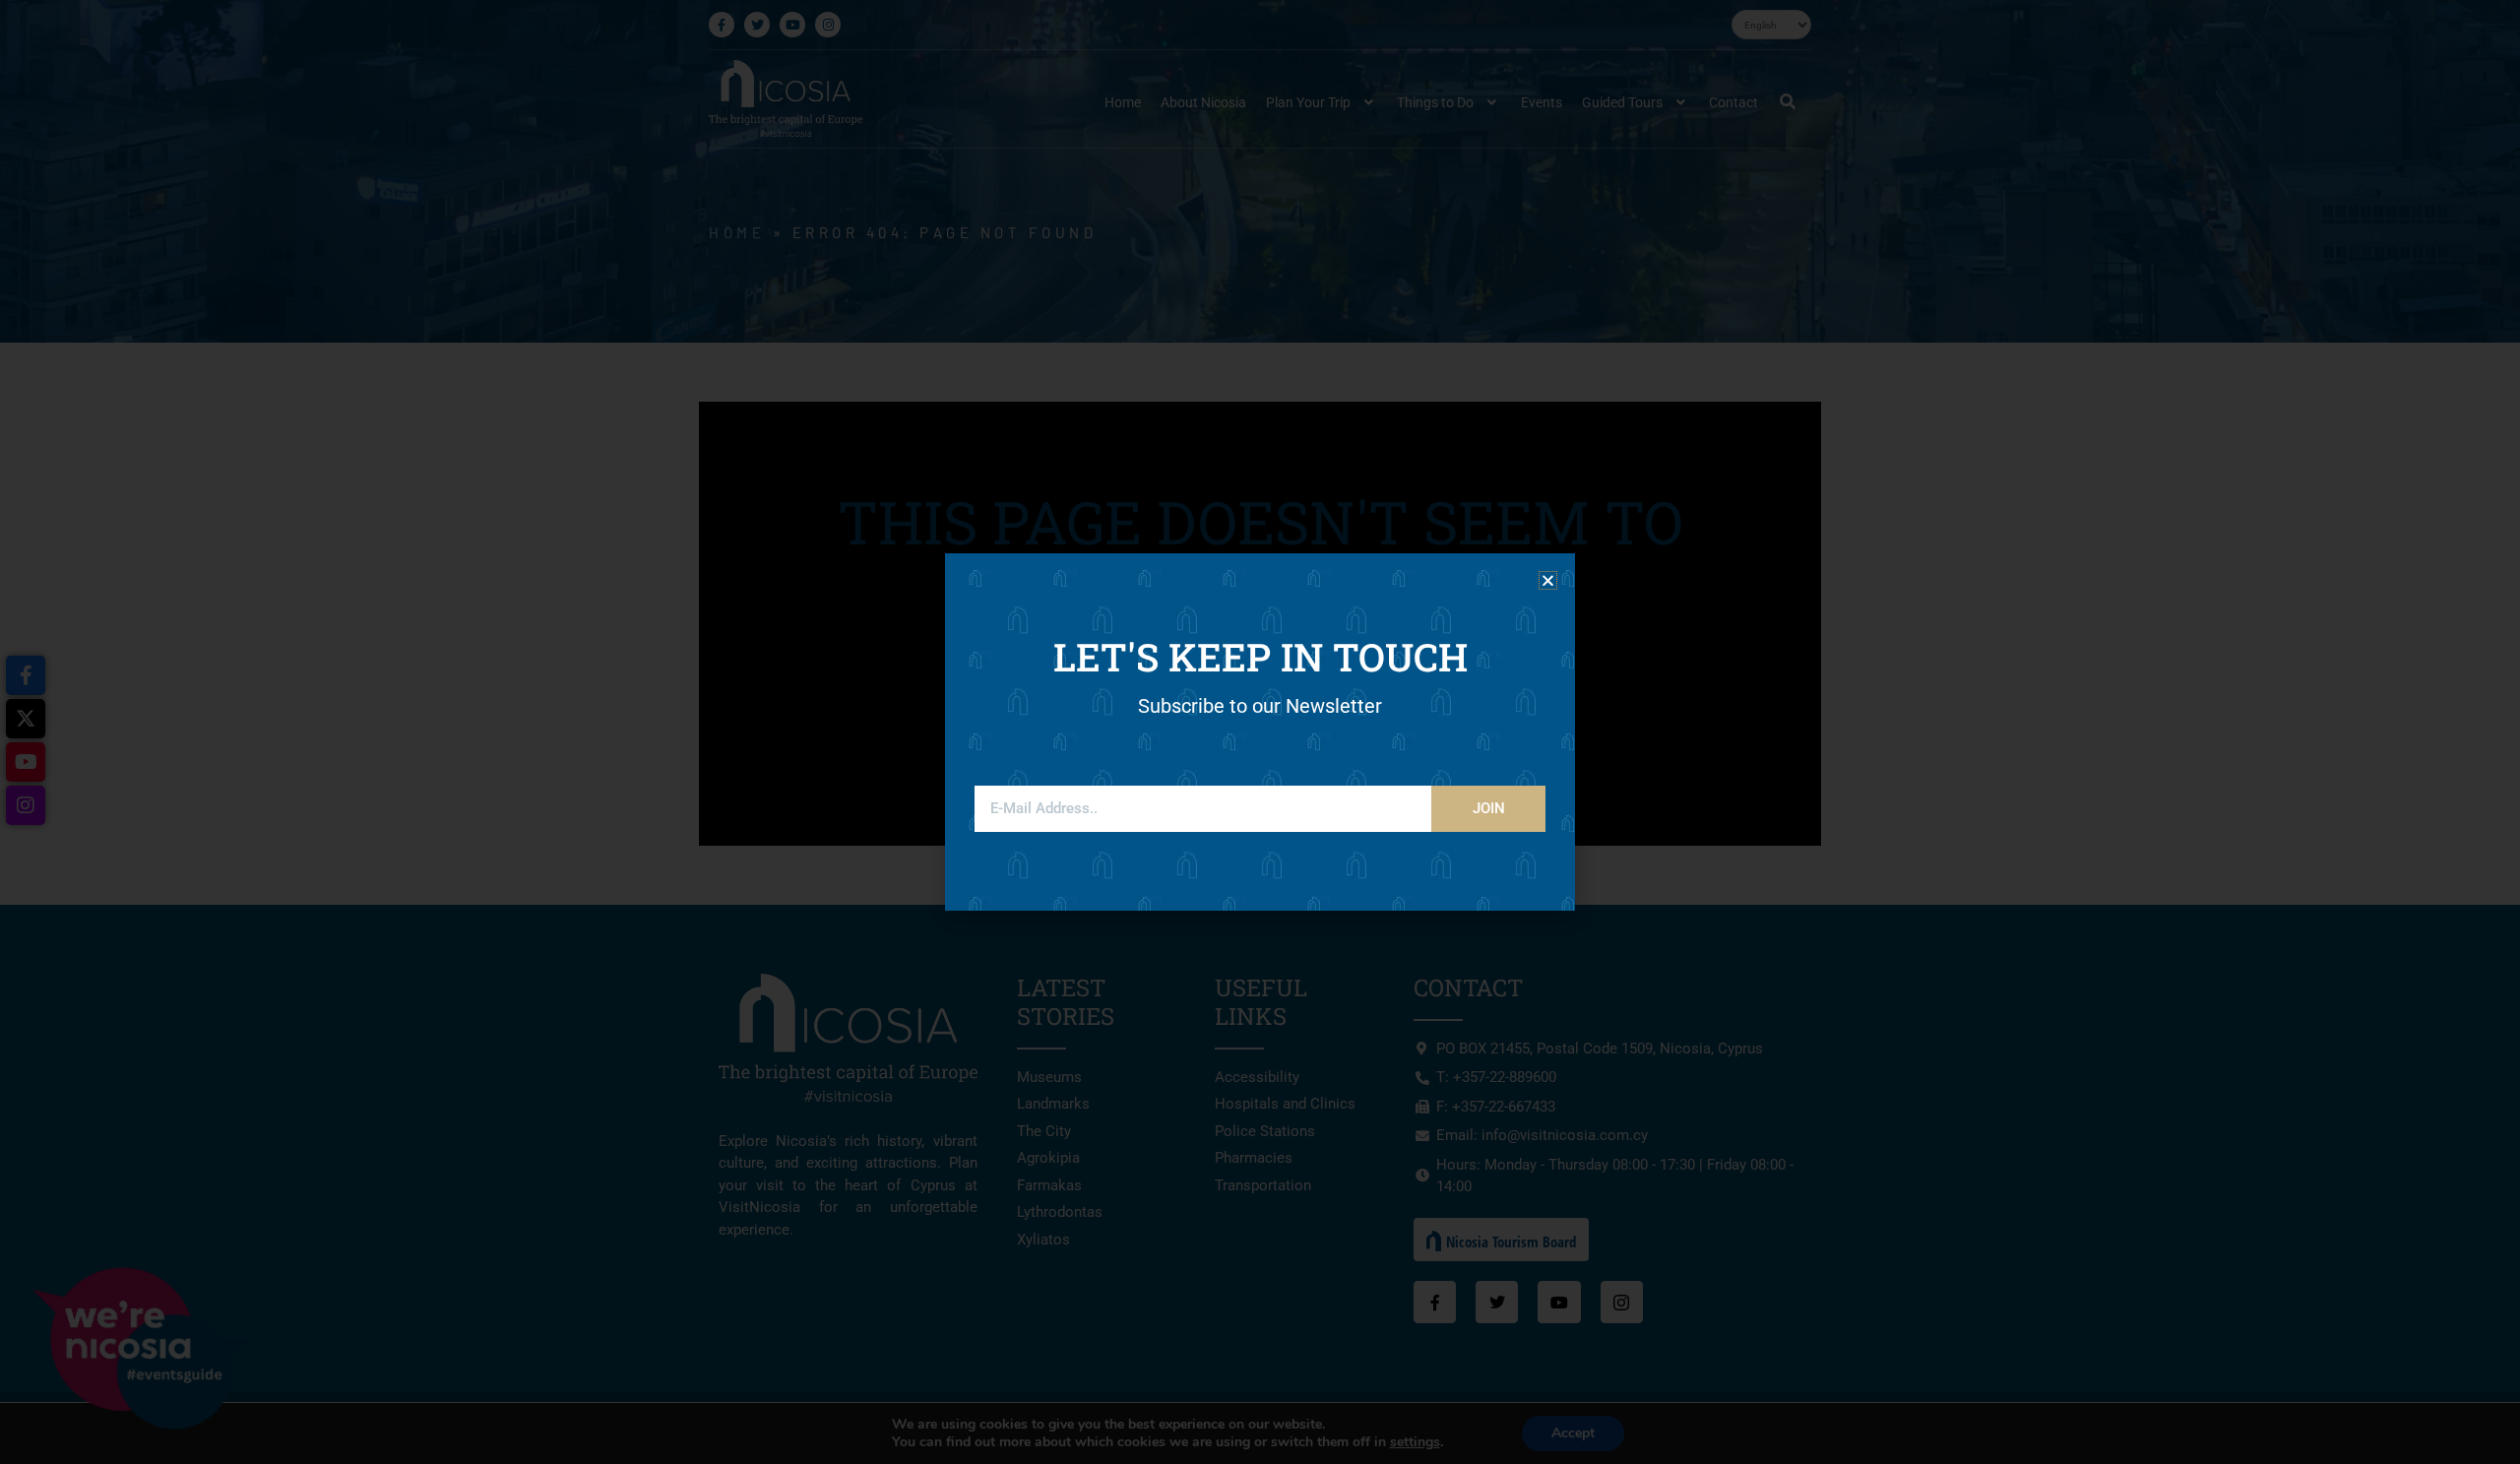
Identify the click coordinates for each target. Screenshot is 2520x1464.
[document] (1260, 732)
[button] (1548, 580)
